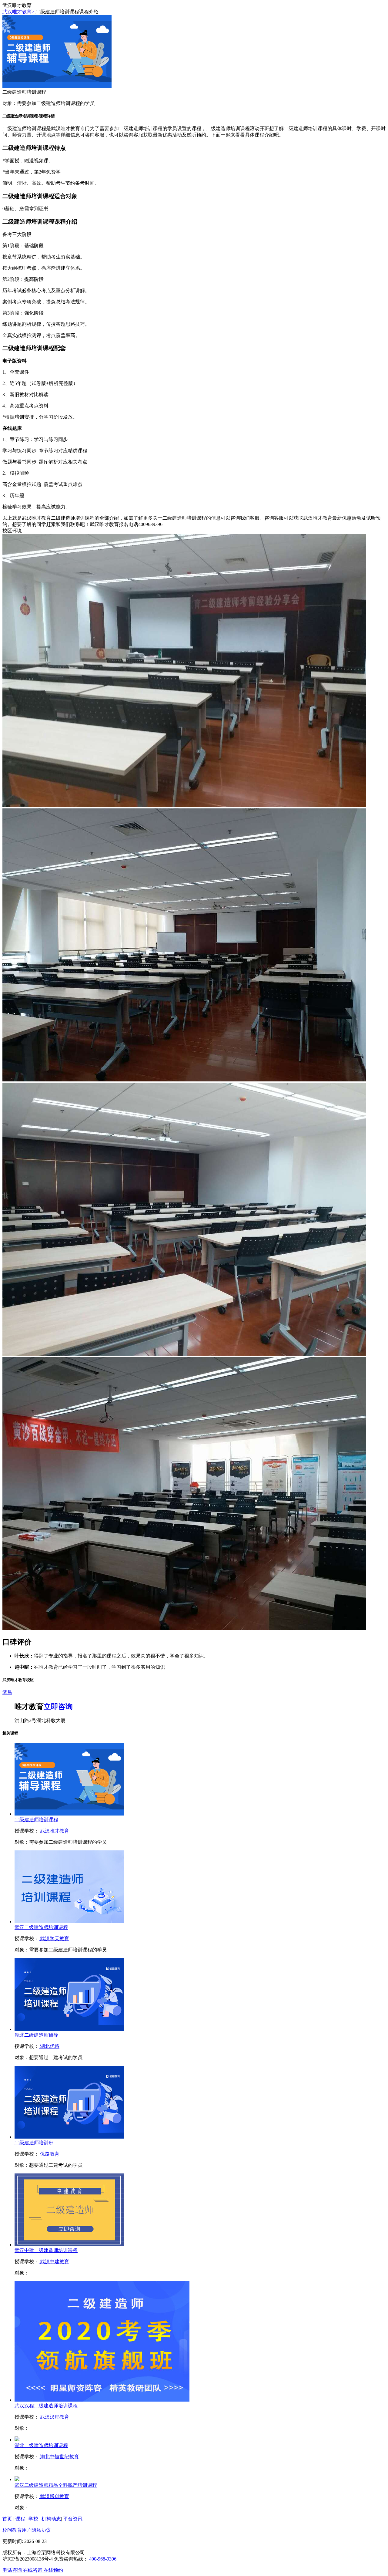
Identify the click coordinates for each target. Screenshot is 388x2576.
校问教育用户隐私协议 (27, 2530)
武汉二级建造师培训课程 (41, 1927)
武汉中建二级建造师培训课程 (46, 2250)
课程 (20, 2519)
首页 (7, 2519)
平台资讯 (73, 2519)
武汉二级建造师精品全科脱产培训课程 (56, 2485)
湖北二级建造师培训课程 (41, 2445)
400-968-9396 (103, 2559)
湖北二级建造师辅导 (36, 2035)
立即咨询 (58, 1707)
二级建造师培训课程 (36, 1820)
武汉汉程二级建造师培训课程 (46, 2406)
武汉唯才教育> (18, 12)
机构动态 (51, 2519)
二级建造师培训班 (34, 2143)
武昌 (7, 1692)
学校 (33, 2519)
